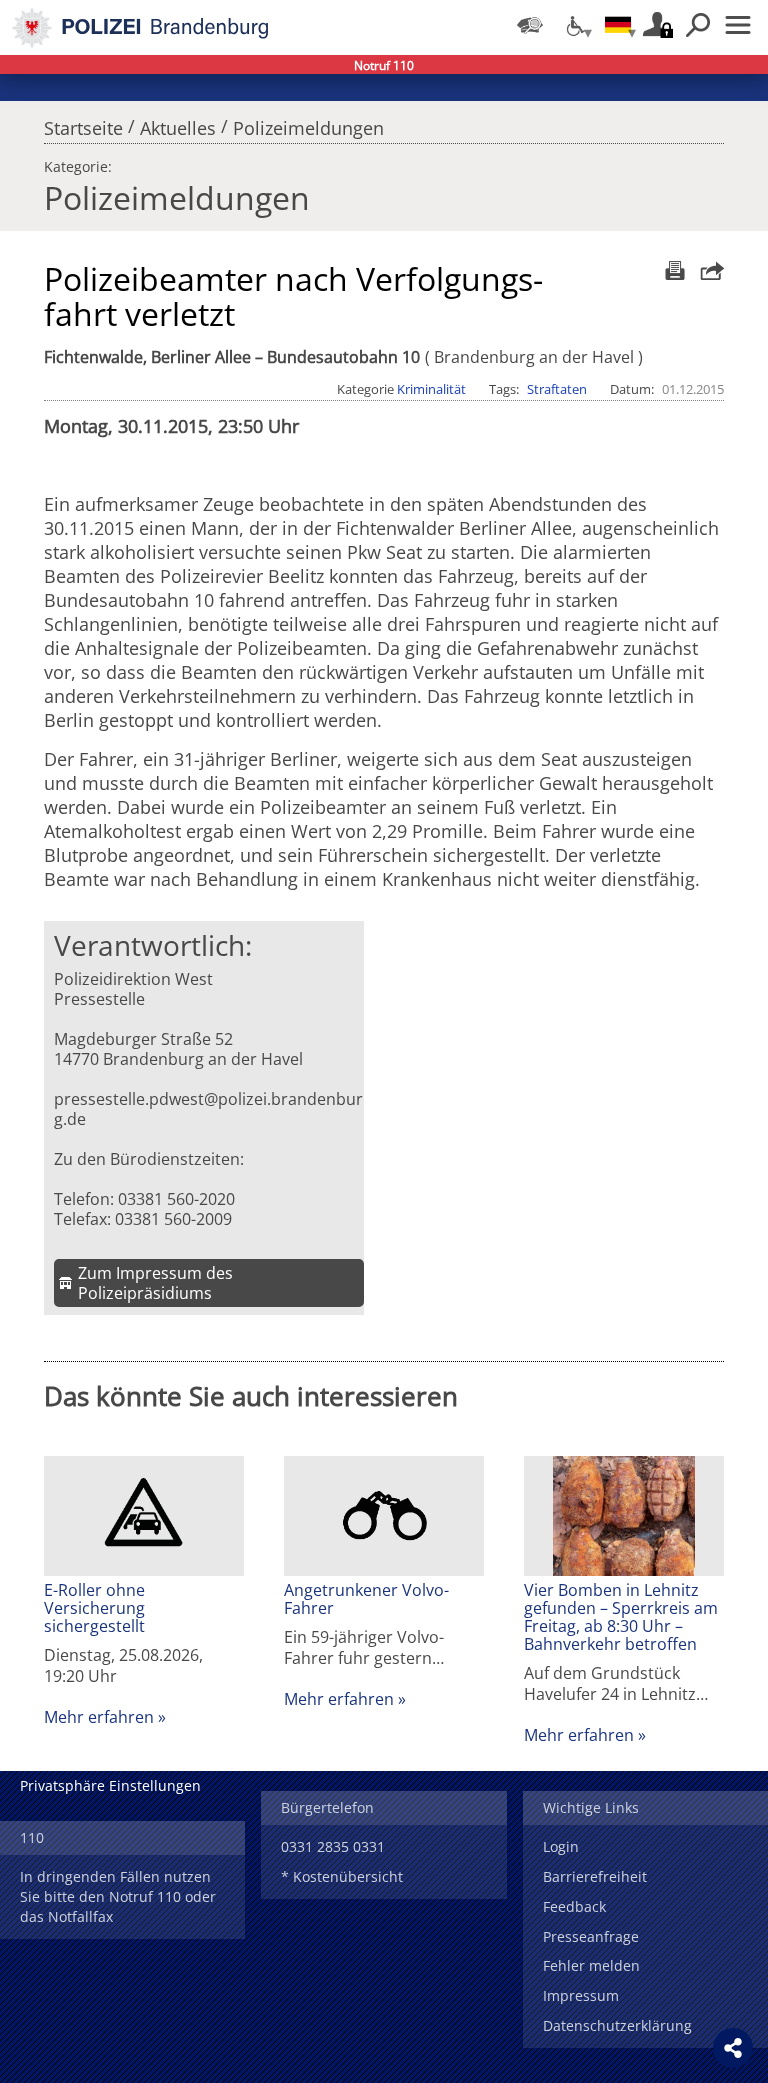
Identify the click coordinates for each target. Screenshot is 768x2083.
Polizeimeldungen (308, 123)
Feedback (574, 1906)
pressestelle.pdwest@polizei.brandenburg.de (208, 1109)
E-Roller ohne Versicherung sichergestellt (94, 1608)
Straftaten (557, 389)
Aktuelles (178, 123)
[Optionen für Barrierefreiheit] (574, 25)
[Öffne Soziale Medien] (733, 2048)
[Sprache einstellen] (618, 25)
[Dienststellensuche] (530, 25)
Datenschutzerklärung (617, 2025)
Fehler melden (591, 1965)
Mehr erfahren (99, 1717)
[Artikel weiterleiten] (707, 270)
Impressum (581, 1995)
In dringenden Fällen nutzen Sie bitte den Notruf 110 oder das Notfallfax (118, 1896)
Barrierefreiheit (595, 1876)
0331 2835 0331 (333, 1846)
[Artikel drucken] (672, 270)
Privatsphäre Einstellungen (110, 1785)
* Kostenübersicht (342, 1876)
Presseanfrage (591, 1936)
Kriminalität (431, 389)
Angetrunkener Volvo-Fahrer (366, 1599)
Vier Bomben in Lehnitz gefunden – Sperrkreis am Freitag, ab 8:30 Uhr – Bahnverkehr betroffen (621, 1617)
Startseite (83, 123)
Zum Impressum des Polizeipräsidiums (155, 1283)
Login (561, 1846)
